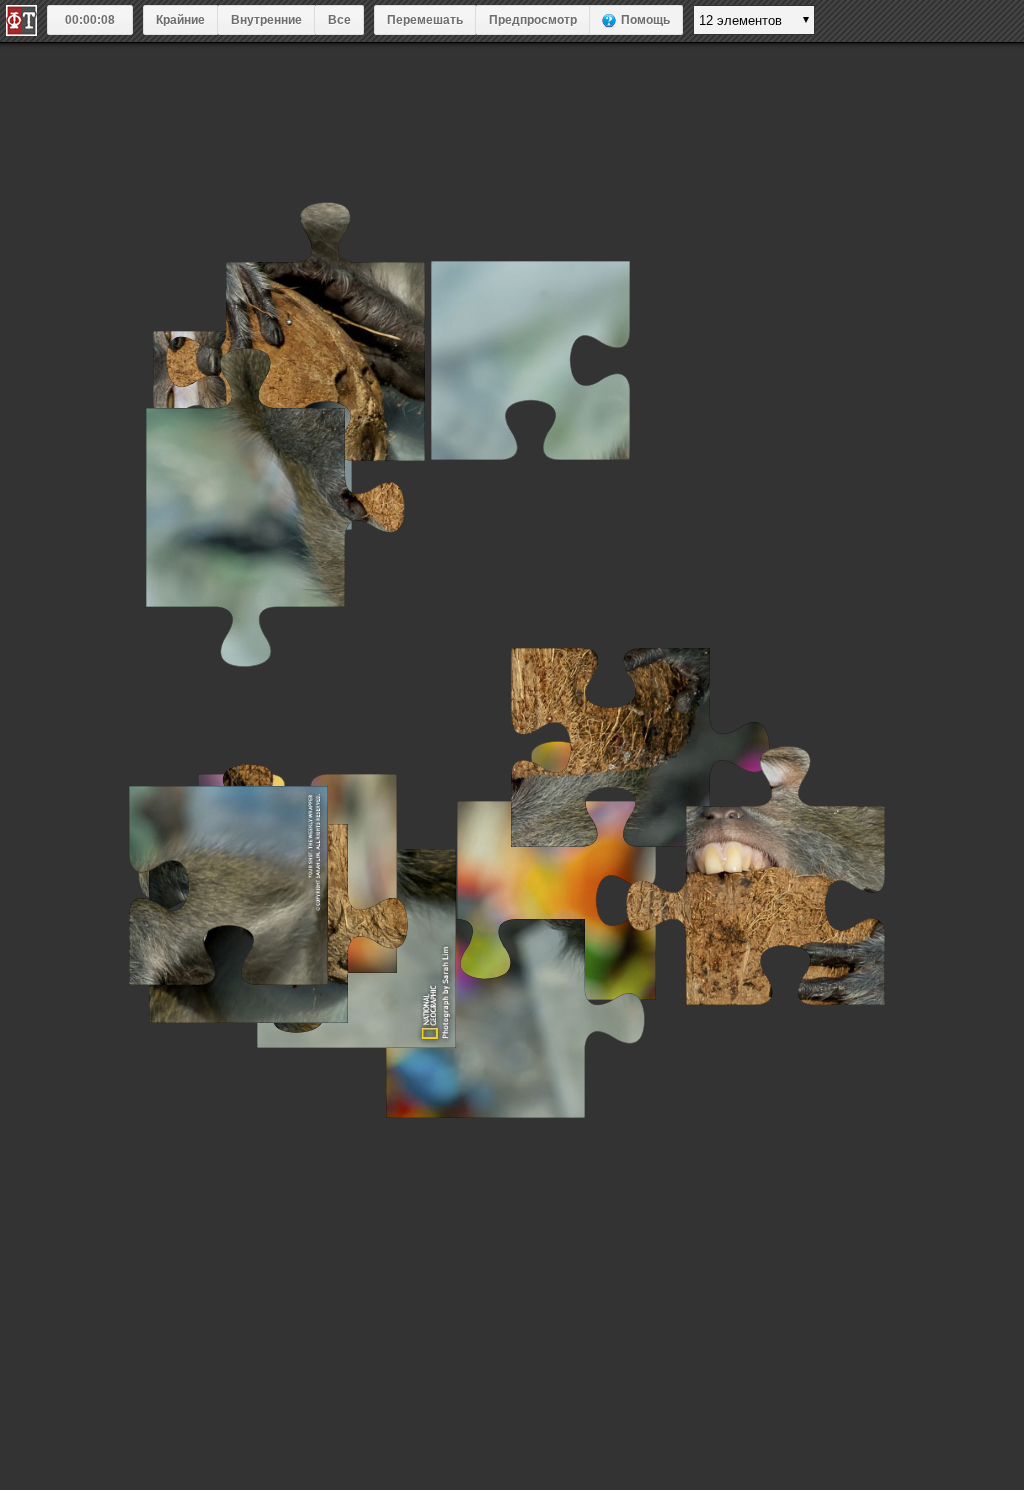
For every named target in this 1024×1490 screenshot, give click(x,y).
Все (339, 20)
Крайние (180, 20)
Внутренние (266, 20)
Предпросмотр (533, 20)
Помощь (645, 20)
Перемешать (425, 20)
